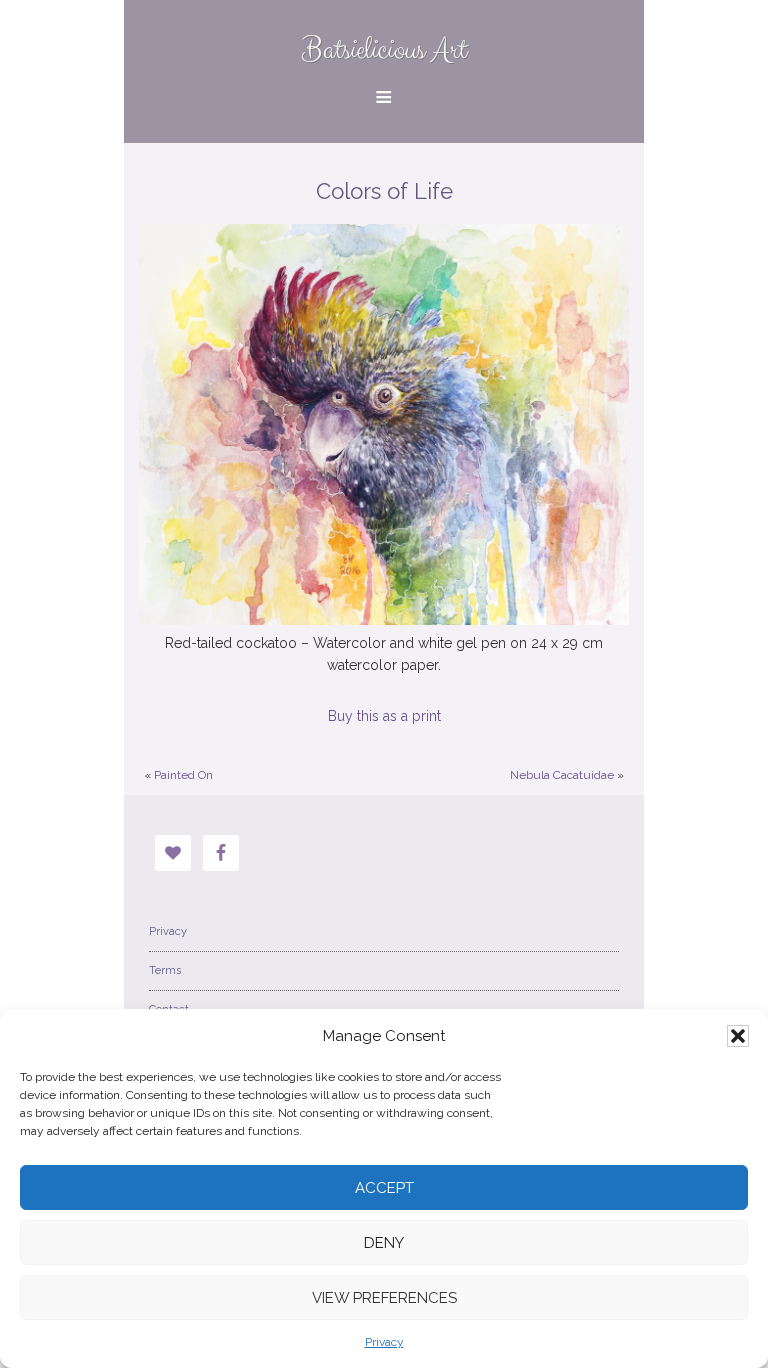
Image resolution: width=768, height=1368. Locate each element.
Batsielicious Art (384, 50)
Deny (384, 1243)
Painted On (183, 775)
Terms (165, 970)
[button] (738, 1036)
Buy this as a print (384, 716)
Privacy (384, 1342)
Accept (384, 1188)
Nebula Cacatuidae (562, 775)
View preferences (384, 1298)
